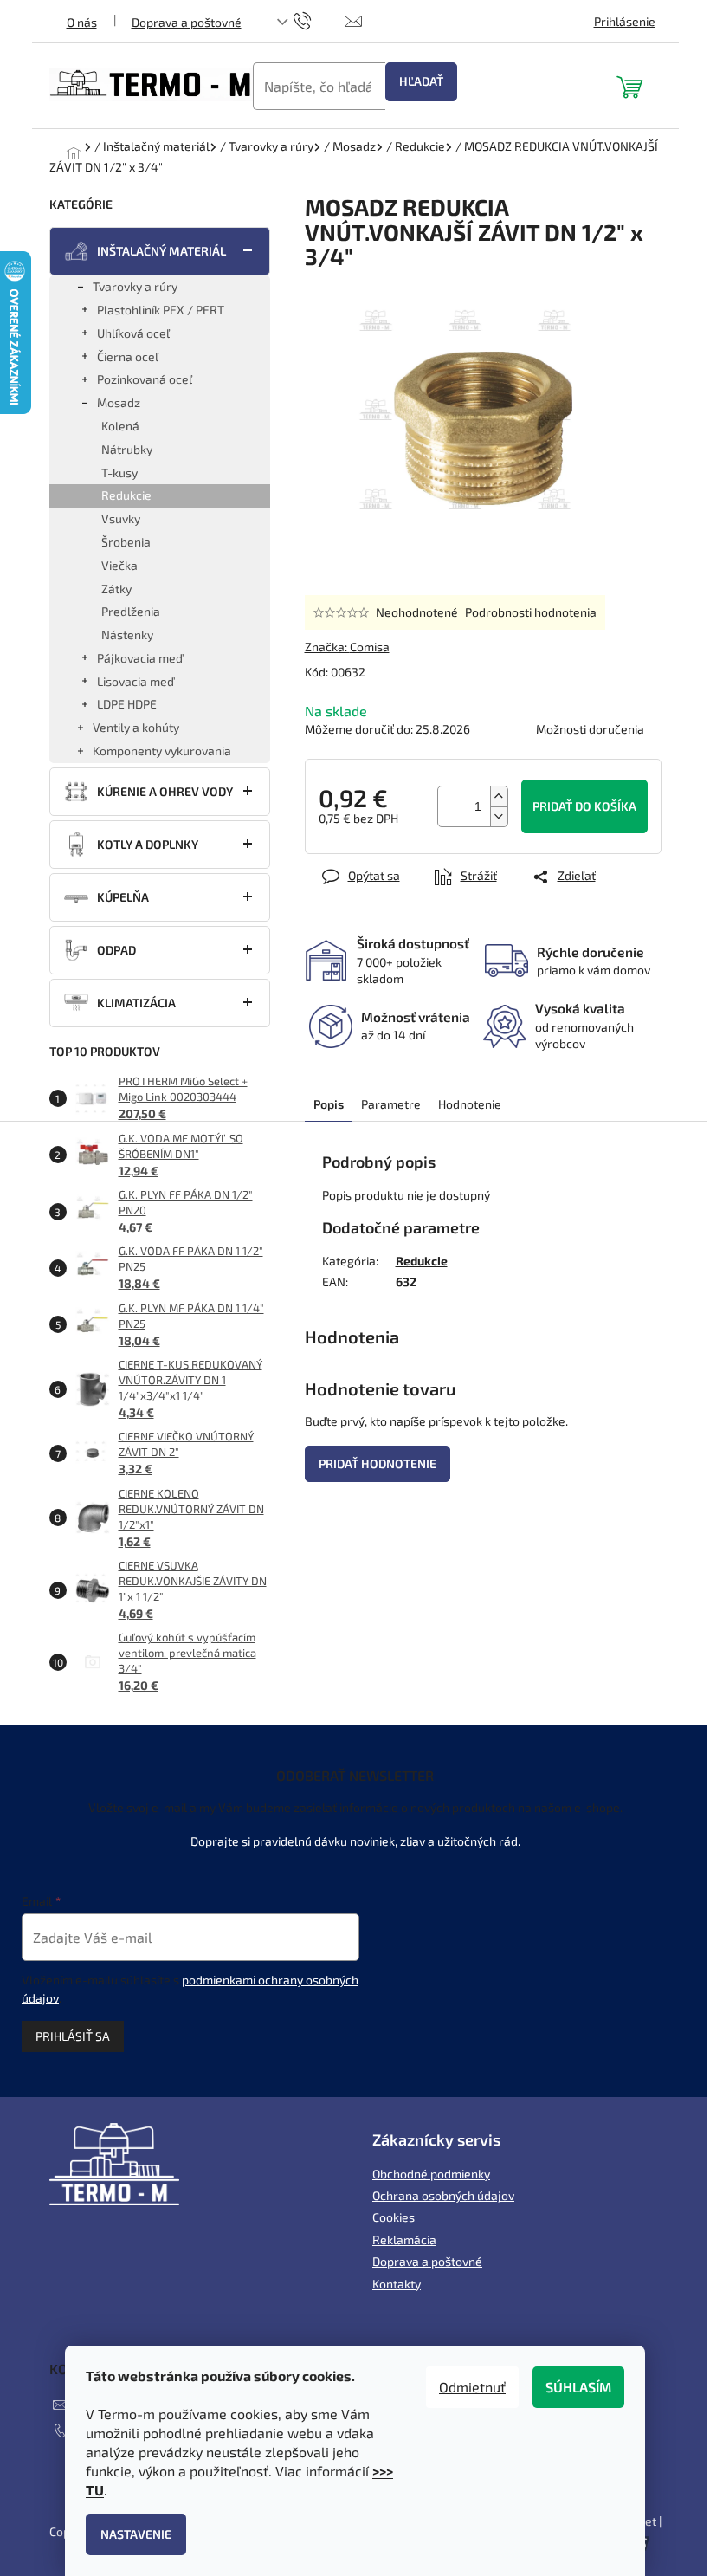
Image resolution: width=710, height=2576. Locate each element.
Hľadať (421, 81)
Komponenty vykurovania (162, 751)
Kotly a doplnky (148, 844)
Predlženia (131, 611)
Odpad (116, 950)
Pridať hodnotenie (378, 1463)
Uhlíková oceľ (133, 333)
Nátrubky (127, 449)
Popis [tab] (329, 1104)
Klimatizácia (136, 1003)
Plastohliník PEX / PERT (161, 310)
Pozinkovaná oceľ (145, 379)
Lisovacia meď (136, 681)
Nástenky (127, 634)
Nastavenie (136, 2534)
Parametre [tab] (391, 1104)
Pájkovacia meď (140, 658)
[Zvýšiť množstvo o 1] (499, 796)
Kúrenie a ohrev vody (165, 791)
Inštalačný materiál (161, 251)
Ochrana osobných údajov (443, 2195)
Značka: (347, 647)
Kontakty (397, 2284)
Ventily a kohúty (136, 727)
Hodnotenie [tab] (470, 1104)
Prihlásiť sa (73, 2036)
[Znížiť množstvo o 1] (499, 816)
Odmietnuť (472, 2387)
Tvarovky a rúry (135, 286)
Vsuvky (121, 518)
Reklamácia (404, 2239)
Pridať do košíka (584, 806)
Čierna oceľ (128, 356)
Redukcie (126, 495)
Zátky (116, 589)
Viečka (119, 565)
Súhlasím (578, 2387)
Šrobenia (126, 542)
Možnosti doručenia (590, 729)
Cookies (394, 2217)
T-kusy (119, 472)
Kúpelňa (123, 897)
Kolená (120, 426)
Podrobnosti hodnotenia (531, 612)
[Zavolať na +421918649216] (319, 19)
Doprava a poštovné (187, 22)
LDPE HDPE (127, 704)
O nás (82, 22)
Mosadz (119, 402)
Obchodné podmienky (431, 2174)
